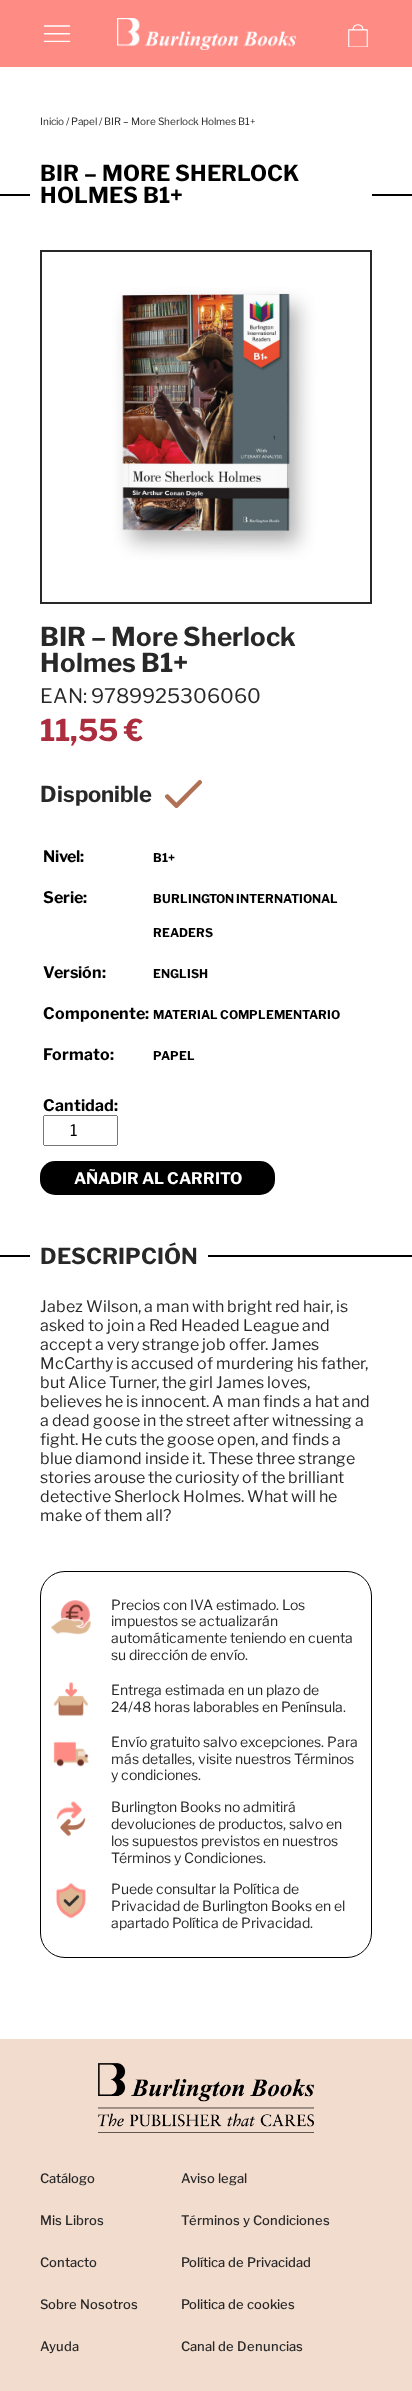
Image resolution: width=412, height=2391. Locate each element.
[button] (57, 32)
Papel (84, 121)
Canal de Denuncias (242, 2346)
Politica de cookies (238, 2304)
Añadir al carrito (158, 1178)
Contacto (68, 2262)
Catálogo (67, 2178)
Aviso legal (214, 2178)
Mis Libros (72, 2220)
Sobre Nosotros (89, 2304)
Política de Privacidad (246, 2262)
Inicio (52, 121)
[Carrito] (358, 36)
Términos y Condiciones (255, 2220)
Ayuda (59, 2346)
